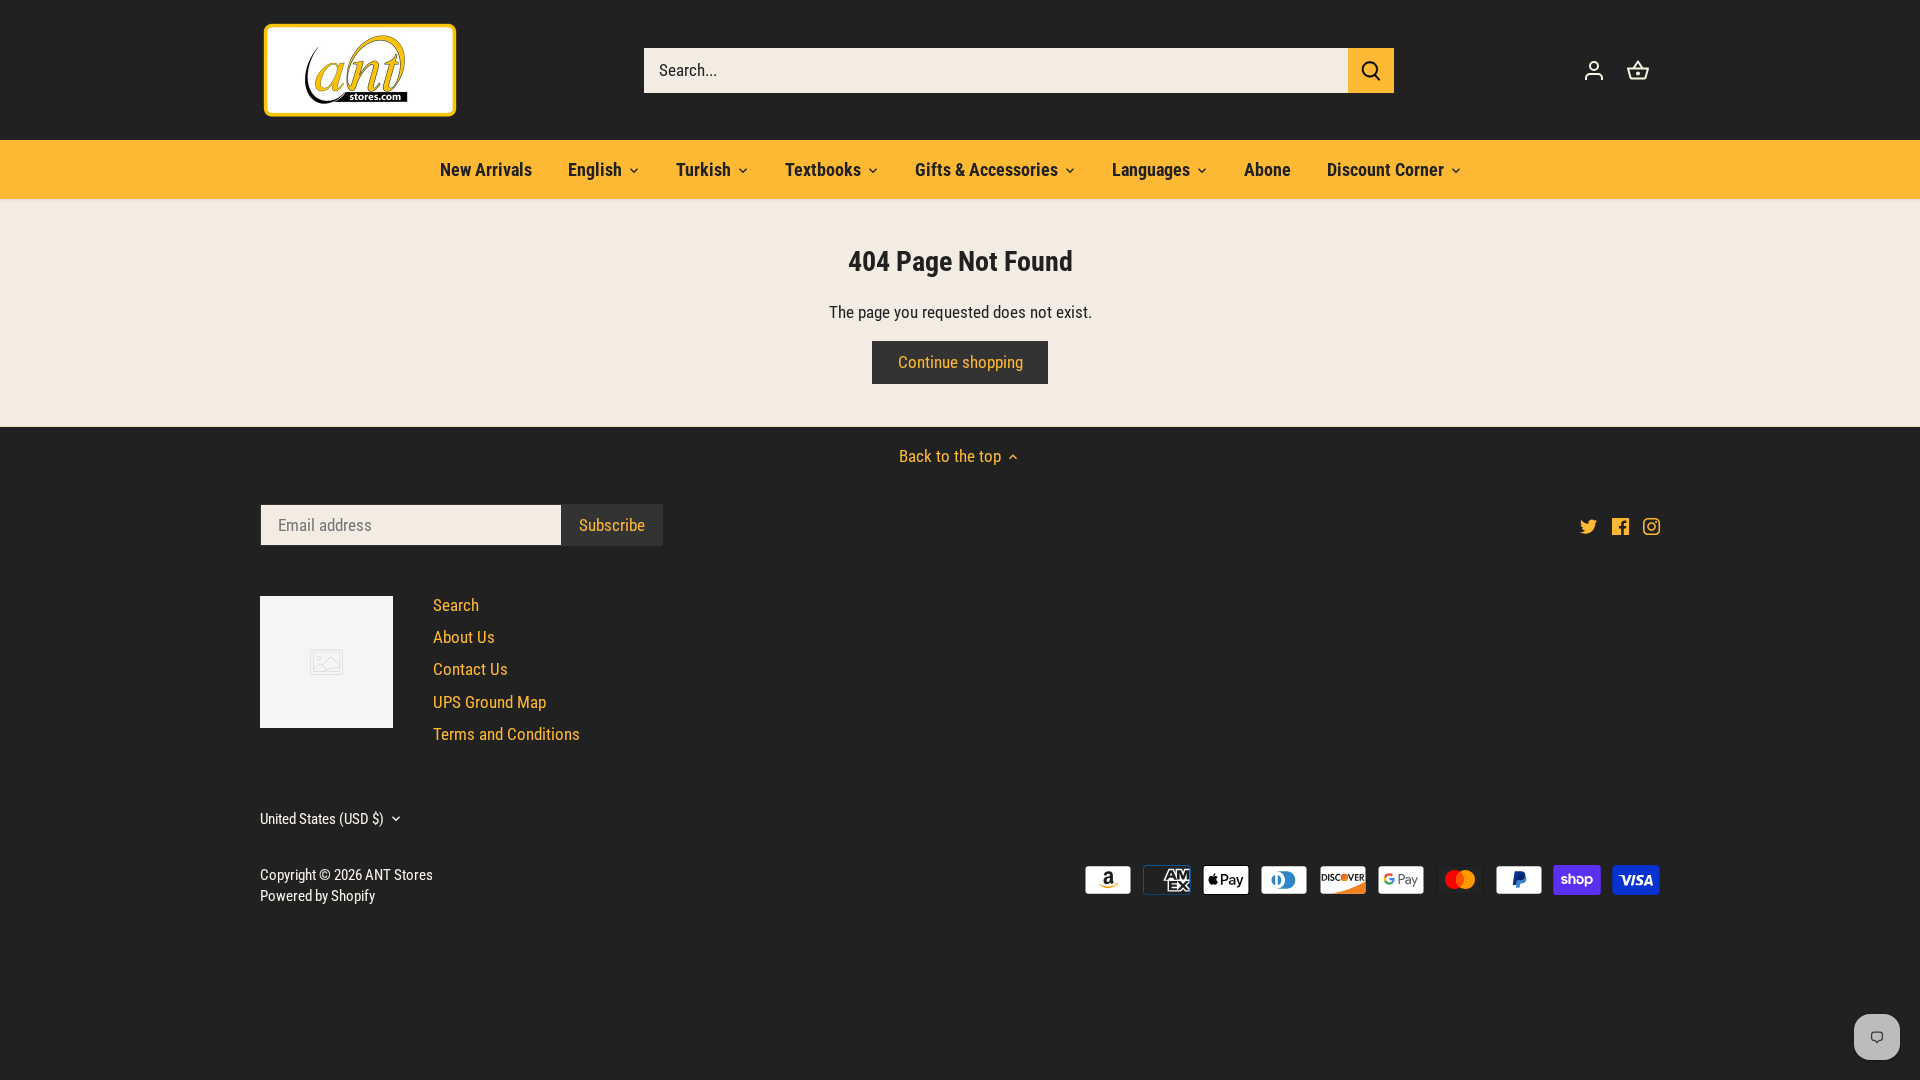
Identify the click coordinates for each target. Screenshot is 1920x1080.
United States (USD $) (322, 819)
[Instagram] (1651, 526)
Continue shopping (960, 362)
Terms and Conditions (506, 734)
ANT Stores (399, 875)
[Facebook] (1620, 526)
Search (456, 605)
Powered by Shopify (317, 896)
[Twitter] (1588, 526)
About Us (464, 637)
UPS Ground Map (489, 702)
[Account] (1594, 70)
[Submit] (1371, 70)
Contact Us (470, 669)
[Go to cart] (1638, 70)
